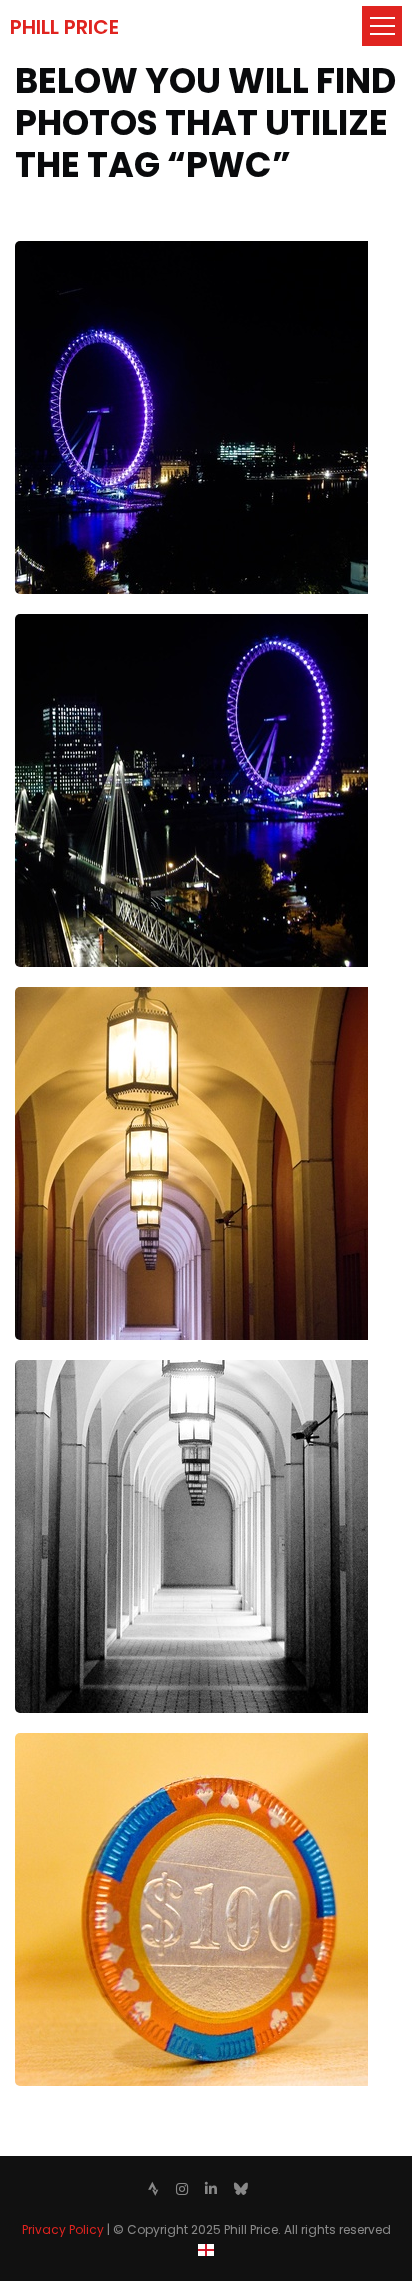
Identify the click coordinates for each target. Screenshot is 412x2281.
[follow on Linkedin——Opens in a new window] (211, 2189)
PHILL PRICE (64, 27)
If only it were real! (82, 1744)
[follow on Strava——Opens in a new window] (153, 2189)
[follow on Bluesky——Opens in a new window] (241, 2189)
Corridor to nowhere (90, 1371)
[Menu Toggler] (382, 26)
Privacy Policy (63, 2229)
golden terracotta (83, 998)
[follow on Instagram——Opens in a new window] (182, 2189)
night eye (50, 252)
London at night (73, 625)
